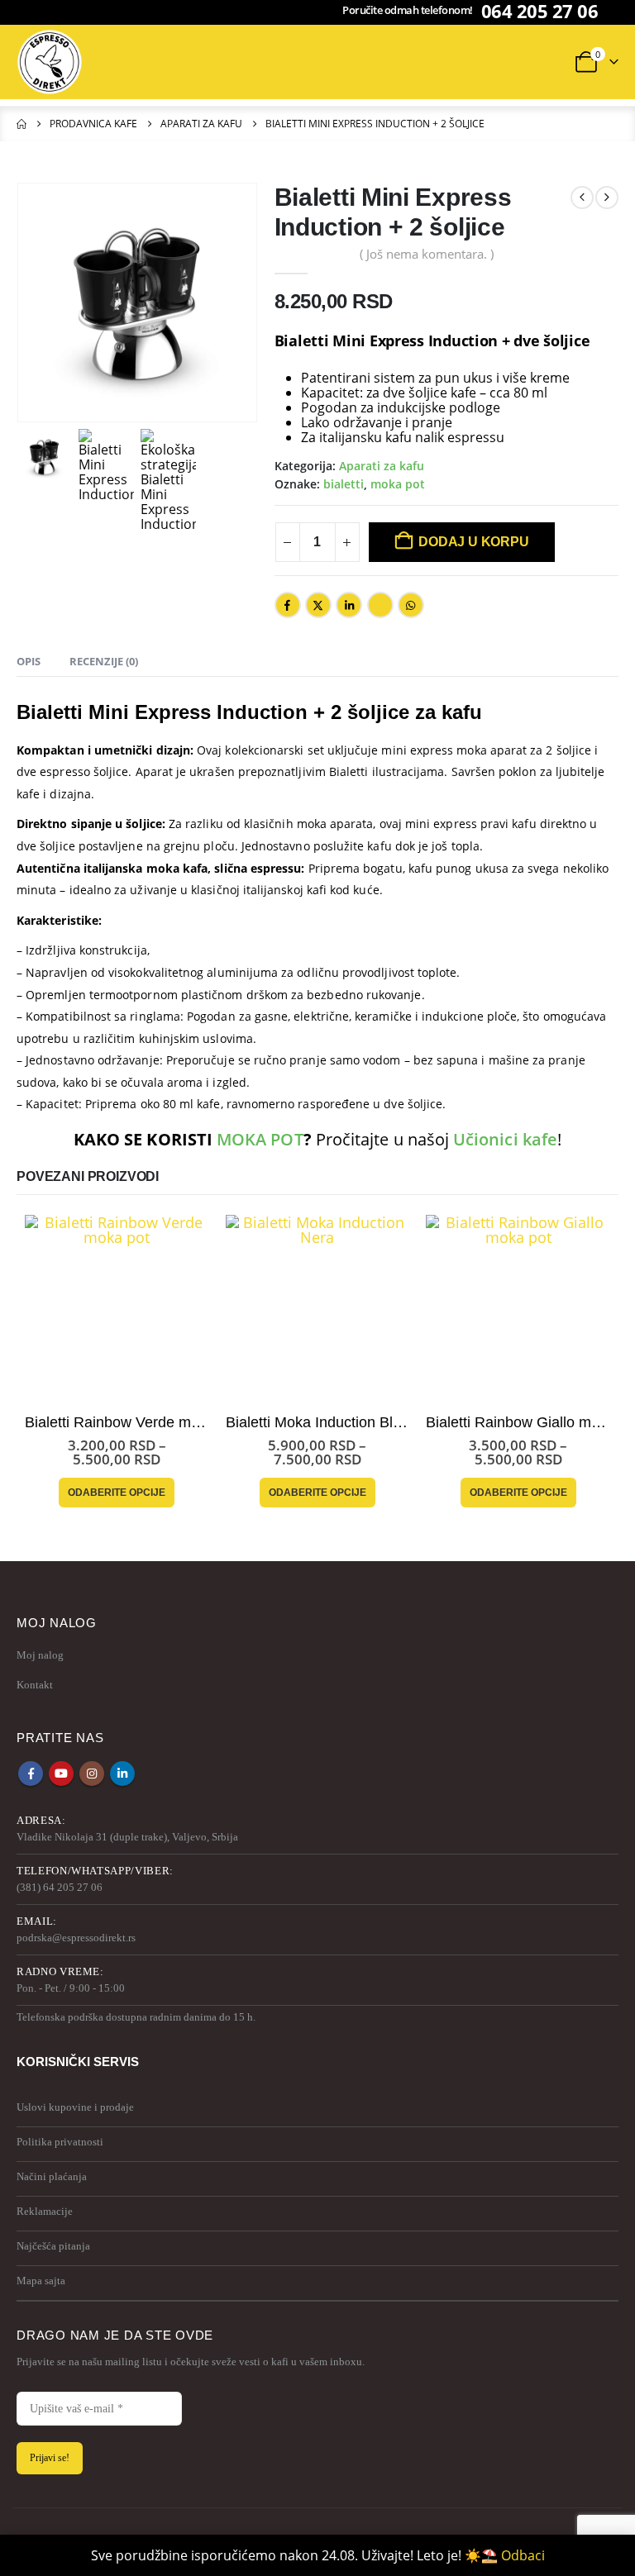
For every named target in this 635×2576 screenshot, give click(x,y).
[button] (345, 62)
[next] (607, 198)
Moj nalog (40, 1655)
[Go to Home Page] (21, 124)
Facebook (288, 605)
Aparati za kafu (382, 466)
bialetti (344, 484)
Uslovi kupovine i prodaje (75, 2107)
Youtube (61, 1774)
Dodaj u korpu (473, 542)
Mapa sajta (41, 2281)
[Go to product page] (117, 1307)
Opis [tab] (29, 661)
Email (380, 605)
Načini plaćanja (52, 2176)
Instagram (92, 1774)
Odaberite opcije (117, 1493)
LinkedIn (349, 605)
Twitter (318, 605)
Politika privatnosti (60, 2142)
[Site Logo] (50, 62)
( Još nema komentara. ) (427, 254)
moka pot (398, 484)
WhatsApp (411, 605)
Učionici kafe (505, 1139)
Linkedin (122, 1774)
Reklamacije (45, 2211)
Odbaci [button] (523, 2555)
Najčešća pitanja (53, 2246)
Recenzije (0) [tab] (104, 661)
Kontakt (35, 1685)
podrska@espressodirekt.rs (76, 1938)
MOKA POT (260, 1139)
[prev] (582, 198)
